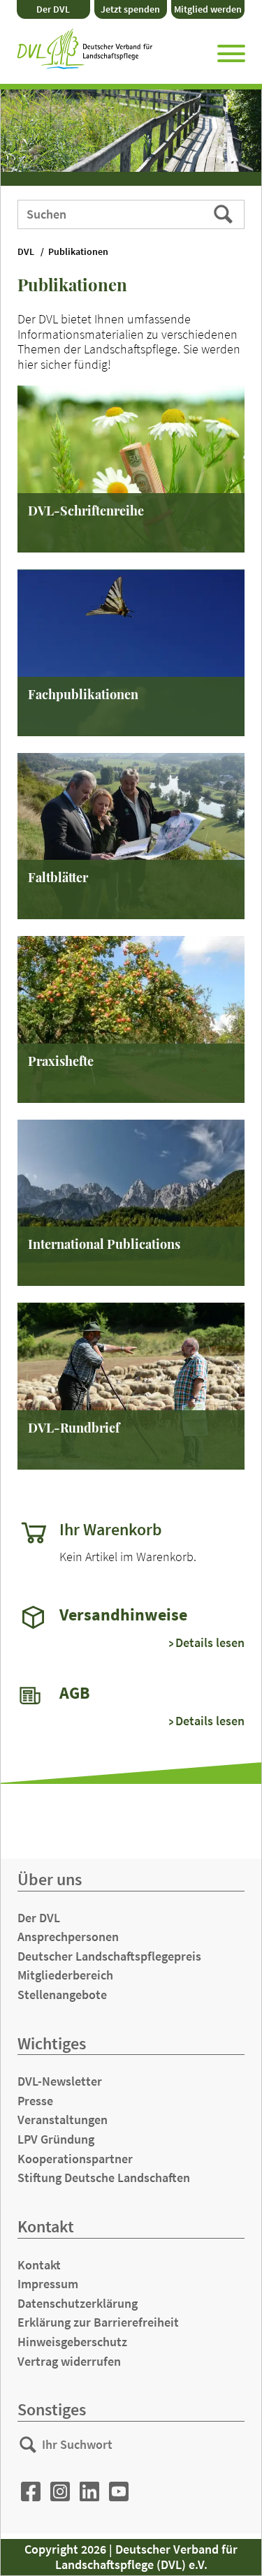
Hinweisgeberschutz (72, 2342)
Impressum (48, 2284)
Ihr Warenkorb (111, 1530)
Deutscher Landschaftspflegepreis (109, 1956)
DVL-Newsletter (60, 2081)
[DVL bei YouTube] (119, 2492)
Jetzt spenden (130, 9)
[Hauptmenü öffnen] (231, 51)
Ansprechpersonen (68, 1937)
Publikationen (78, 252)
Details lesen (210, 1643)
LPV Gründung (56, 2139)
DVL (26, 252)
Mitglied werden (208, 9)
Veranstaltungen (63, 2120)
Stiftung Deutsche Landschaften (104, 2178)
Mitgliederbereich (65, 1975)
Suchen (225, 214)
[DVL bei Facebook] (31, 2492)
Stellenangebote (62, 1995)
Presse (35, 2101)
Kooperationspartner (75, 2159)
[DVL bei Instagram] (60, 2492)
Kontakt (39, 2265)
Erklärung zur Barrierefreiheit (98, 2322)
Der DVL (53, 9)
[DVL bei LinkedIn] (89, 2492)
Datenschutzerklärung (78, 2303)
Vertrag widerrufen (69, 2361)
